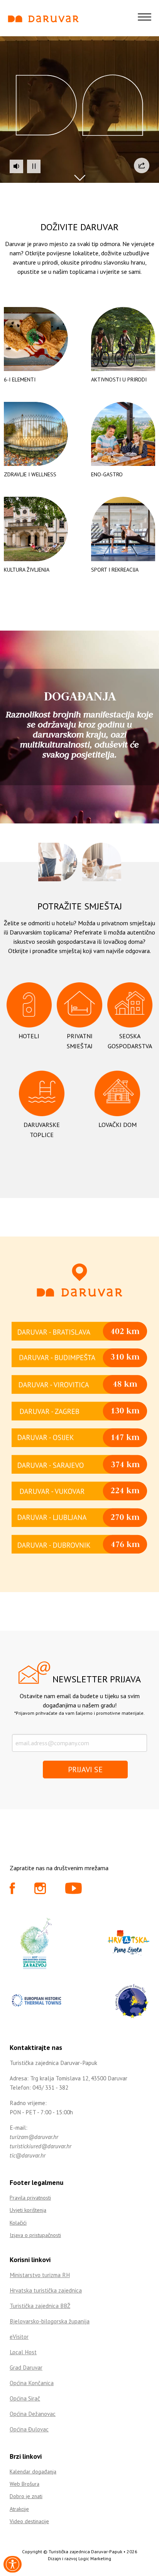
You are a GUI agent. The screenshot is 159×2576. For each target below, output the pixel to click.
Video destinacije (29, 2521)
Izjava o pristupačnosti (35, 2235)
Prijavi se (85, 1770)
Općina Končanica (32, 2383)
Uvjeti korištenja (28, 2210)
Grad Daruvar (26, 2368)
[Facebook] (12, 1891)
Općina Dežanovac (33, 2414)
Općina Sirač (25, 2398)
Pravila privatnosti (30, 2198)
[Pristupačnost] (13, 2564)
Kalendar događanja (33, 2471)
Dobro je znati (26, 2496)
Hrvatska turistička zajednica (46, 2290)
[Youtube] (74, 1891)
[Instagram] (40, 1891)
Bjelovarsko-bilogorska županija (50, 2321)
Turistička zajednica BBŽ (40, 2306)
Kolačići (18, 2223)
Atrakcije (19, 2509)
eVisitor (19, 2337)
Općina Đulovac (29, 2429)
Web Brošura (25, 2484)
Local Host (23, 2352)
